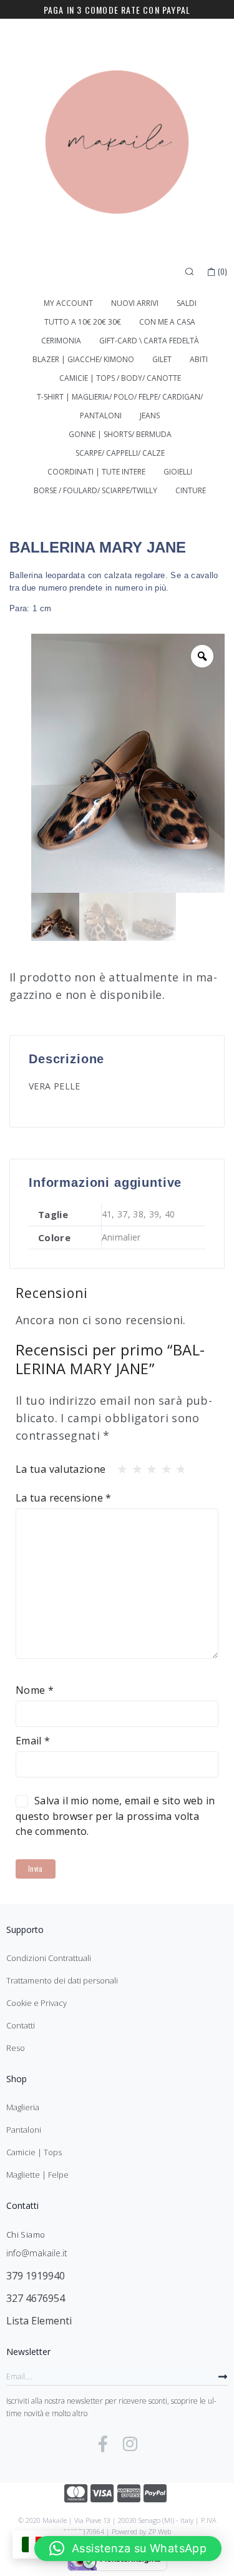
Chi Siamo (26, 2234)
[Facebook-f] (103, 2444)
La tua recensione (64, 1498)
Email (33, 1741)
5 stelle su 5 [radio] (177, 1466)
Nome (35, 1690)
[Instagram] (130, 2444)
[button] (128, 2549)
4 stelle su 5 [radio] (163, 1466)
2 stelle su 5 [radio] (134, 1466)
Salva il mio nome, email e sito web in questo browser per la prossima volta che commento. (115, 1816)
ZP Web (159, 2531)
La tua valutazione (61, 1469)
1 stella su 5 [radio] (119, 1466)
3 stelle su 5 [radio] (148, 1466)
